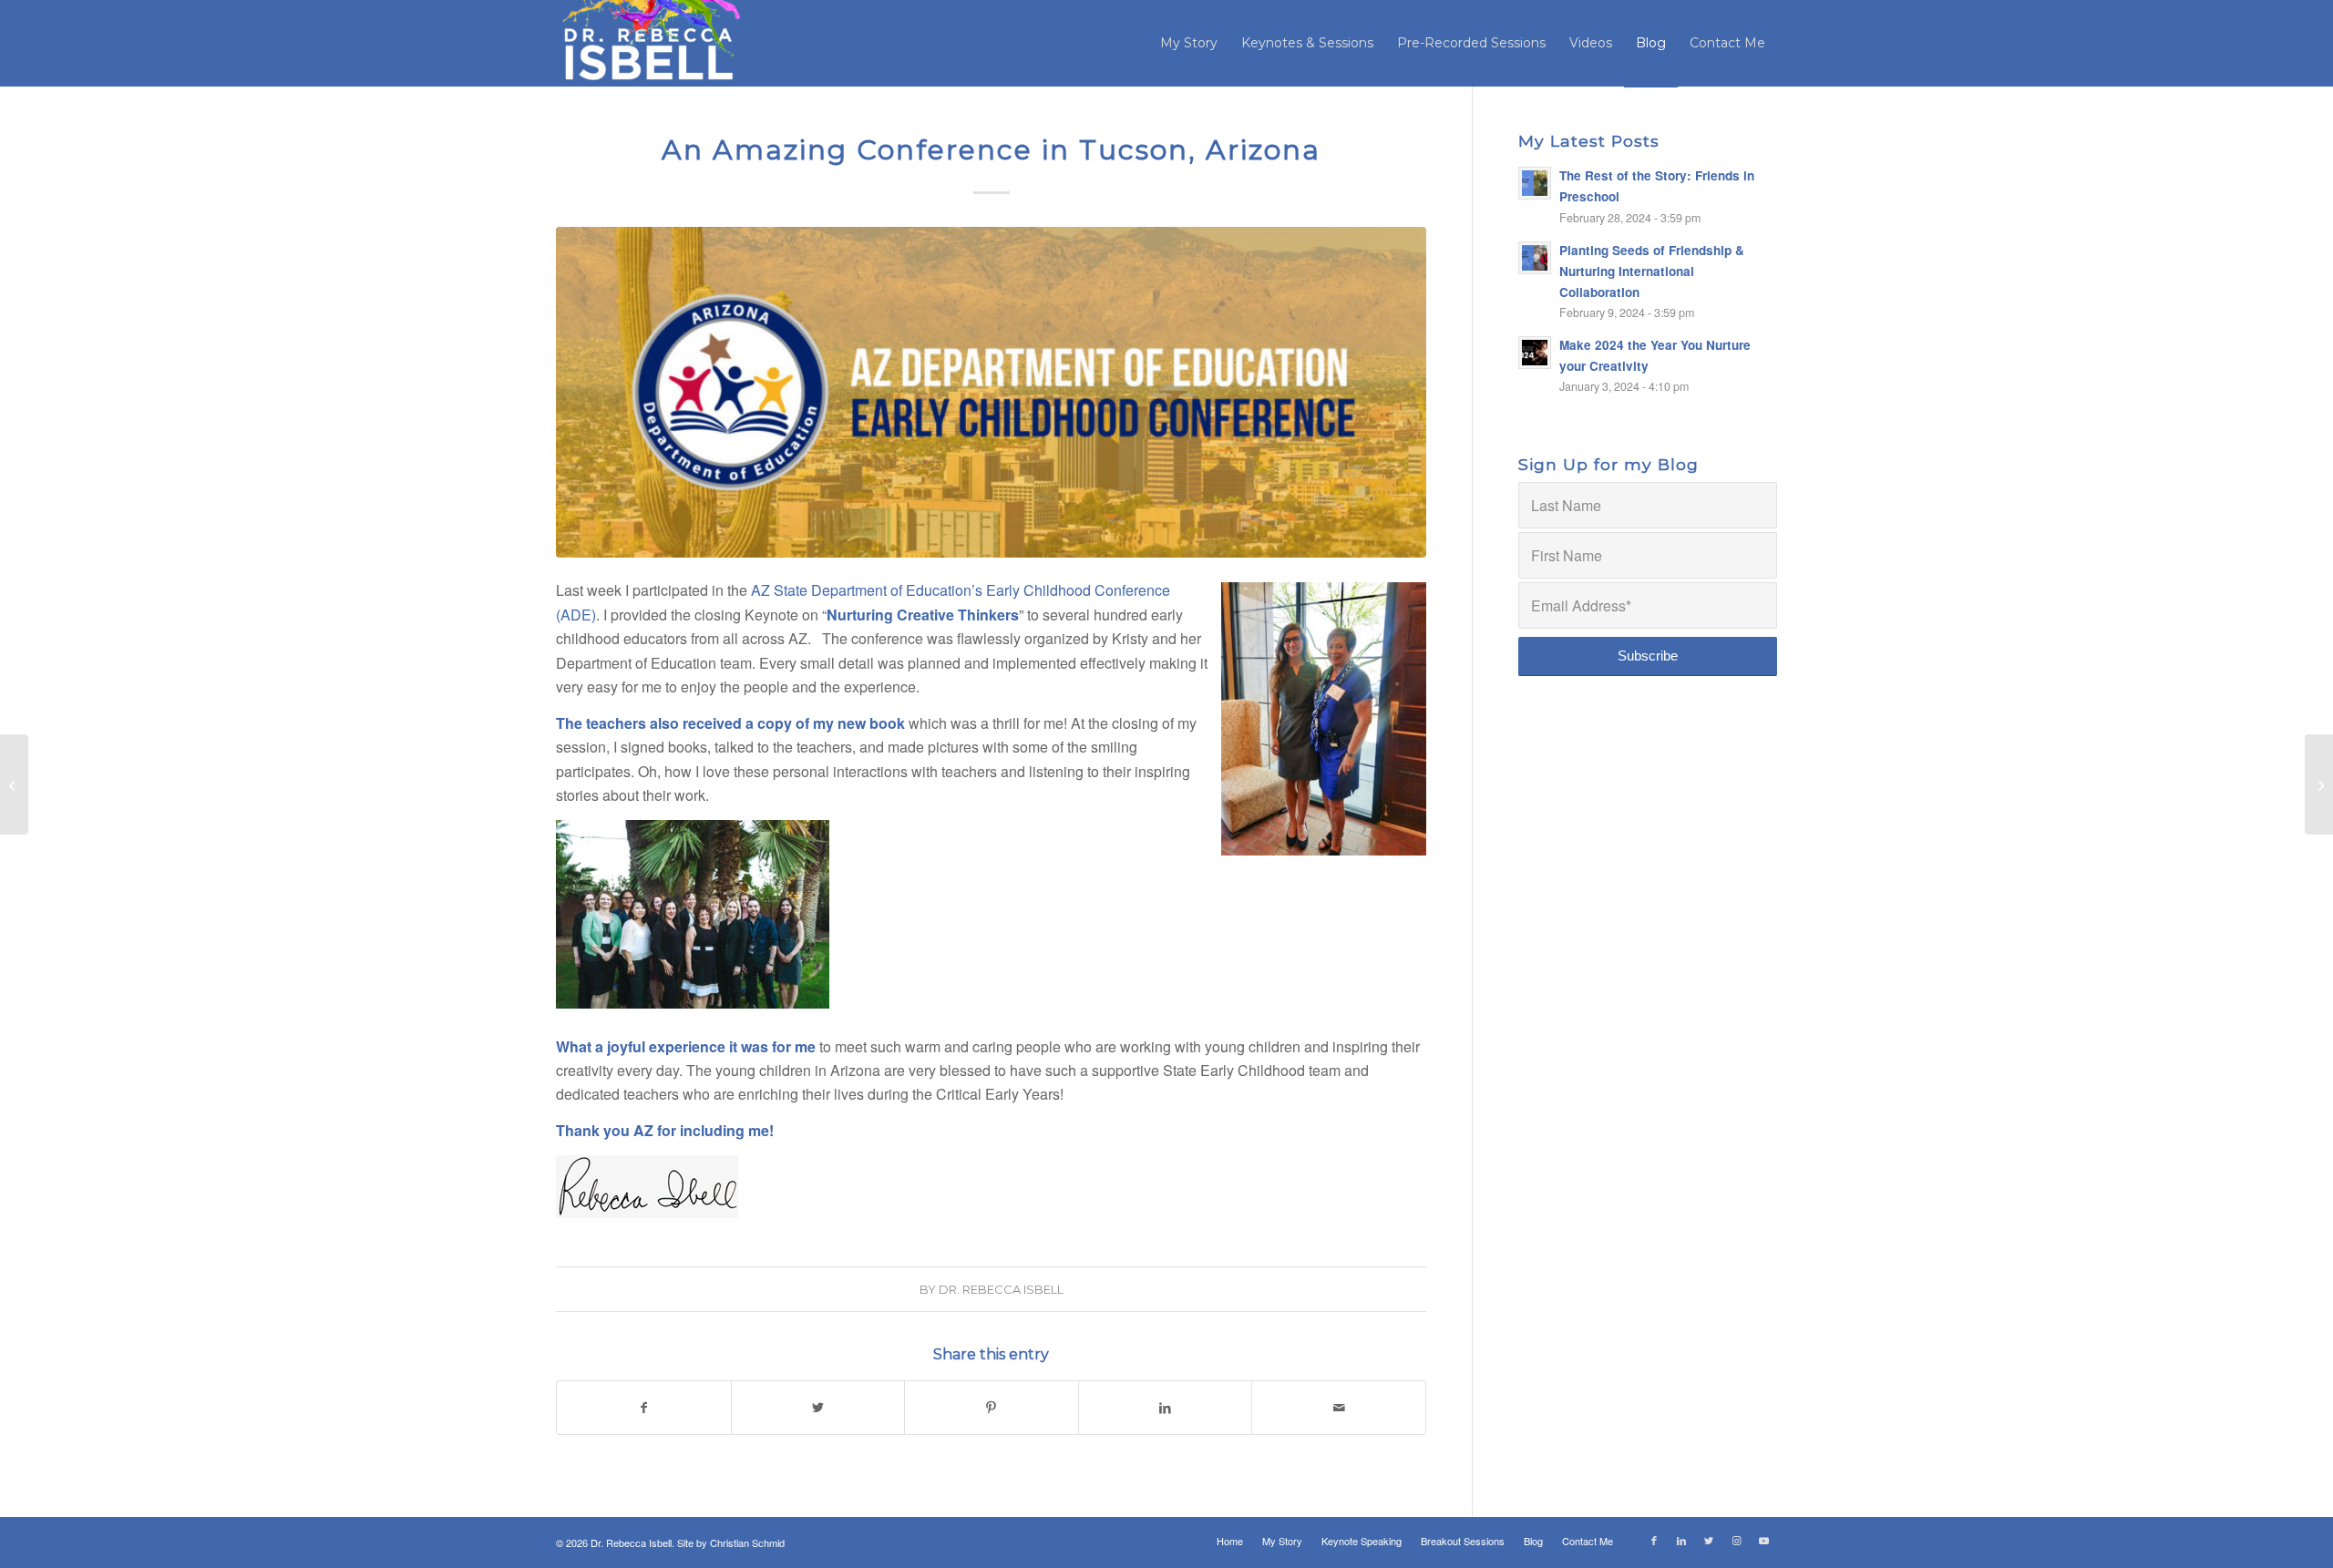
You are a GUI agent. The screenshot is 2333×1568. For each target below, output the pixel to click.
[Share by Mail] (1339, 1407)
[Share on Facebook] (644, 1407)
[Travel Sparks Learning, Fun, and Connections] (14, 784)
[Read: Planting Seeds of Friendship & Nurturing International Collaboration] (1535, 258)
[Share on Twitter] (818, 1407)
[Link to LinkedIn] (1681, 1540)
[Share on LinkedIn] (1166, 1407)
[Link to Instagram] (1736, 1540)
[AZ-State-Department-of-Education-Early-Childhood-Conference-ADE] (991, 392)
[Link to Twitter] (1709, 1540)
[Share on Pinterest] (992, 1407)
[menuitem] (1189, 43)
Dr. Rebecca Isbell (1001, 1289)
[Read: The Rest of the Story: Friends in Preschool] (1535, 183)
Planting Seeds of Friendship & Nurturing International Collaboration (1652, 271)
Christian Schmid (747, 1542)
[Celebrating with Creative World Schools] (2319, 784)
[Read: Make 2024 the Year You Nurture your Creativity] (1535, 353)
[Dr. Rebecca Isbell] (650, 43)
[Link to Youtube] (1763, 1540)
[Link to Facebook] (1654, 1540)
